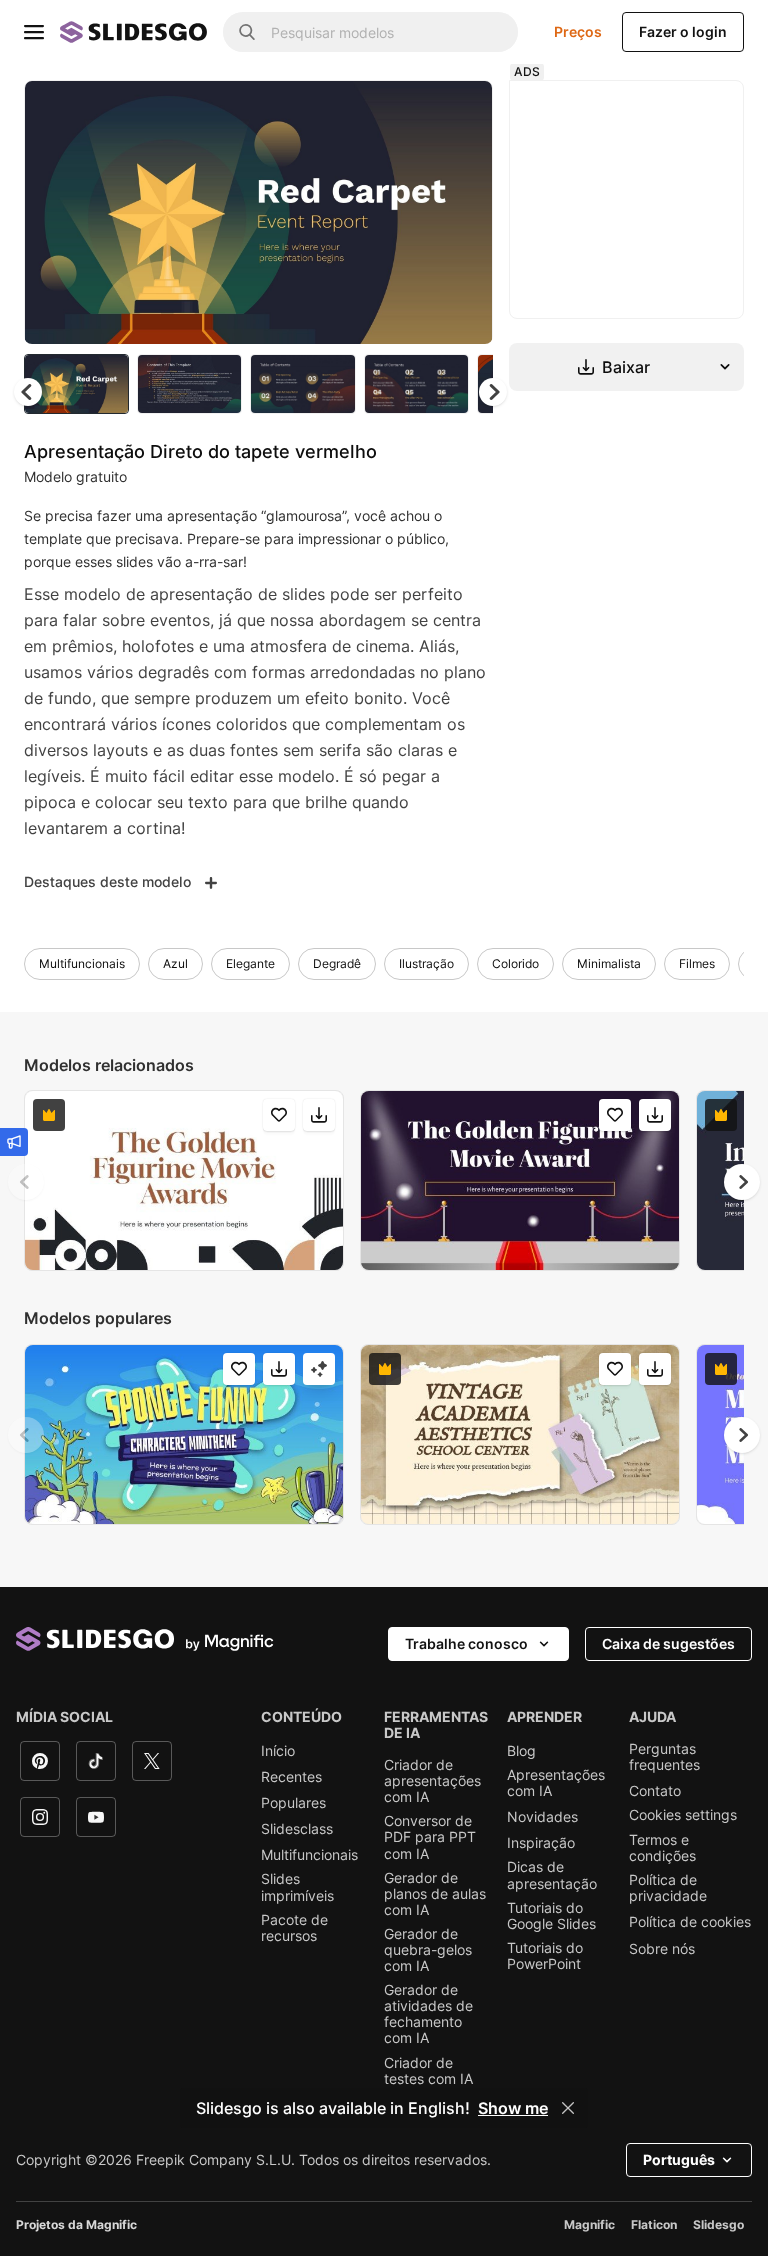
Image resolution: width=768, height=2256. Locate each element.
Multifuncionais (82, 963)
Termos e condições (662, 1848)
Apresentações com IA (556, 1783)
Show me (513, 2108)
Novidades (542, 1817)
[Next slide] (463, 212)
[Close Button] (568, 2108)
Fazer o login (683, 31)
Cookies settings (683, 1815)
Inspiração (541, 1843)
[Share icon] (459, 112)
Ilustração (426, 963)
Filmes (697, 963)
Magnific (589, 2224)
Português (679, 2159)
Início (278, 1751)
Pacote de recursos (294, 1928)
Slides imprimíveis (297, 1887)
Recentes (291, 1777)
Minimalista (609, 963)
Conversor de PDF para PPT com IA (430, 1837)
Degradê (337, 963)
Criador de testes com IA (428, 2071)
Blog (521, 1751)
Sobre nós (662, 1949)
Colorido (515, 963)
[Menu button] (34, 32)
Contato (655, 1791)
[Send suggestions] (14, 1142)
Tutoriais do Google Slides (551, 1916)
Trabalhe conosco (466, 1643)
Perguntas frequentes (664, 1757)
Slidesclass (297, 1829)
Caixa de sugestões (668, 1643)
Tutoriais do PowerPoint (545, 1956)
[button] (493, 392)
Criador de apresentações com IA (432, 1781)
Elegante (250, 963)
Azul (175, 963)
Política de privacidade (668, 1888)
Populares (293, 1803)
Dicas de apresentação (552, 1875)
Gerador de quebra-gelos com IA (428, 1950)
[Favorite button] (407, 112)
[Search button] (247, 32)
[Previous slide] (26, 1182)
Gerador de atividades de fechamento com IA (428, 2014)
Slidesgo (718, 2224)
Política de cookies (690, 1922)
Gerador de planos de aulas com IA (435, 1894)
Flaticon (654, 2224)
